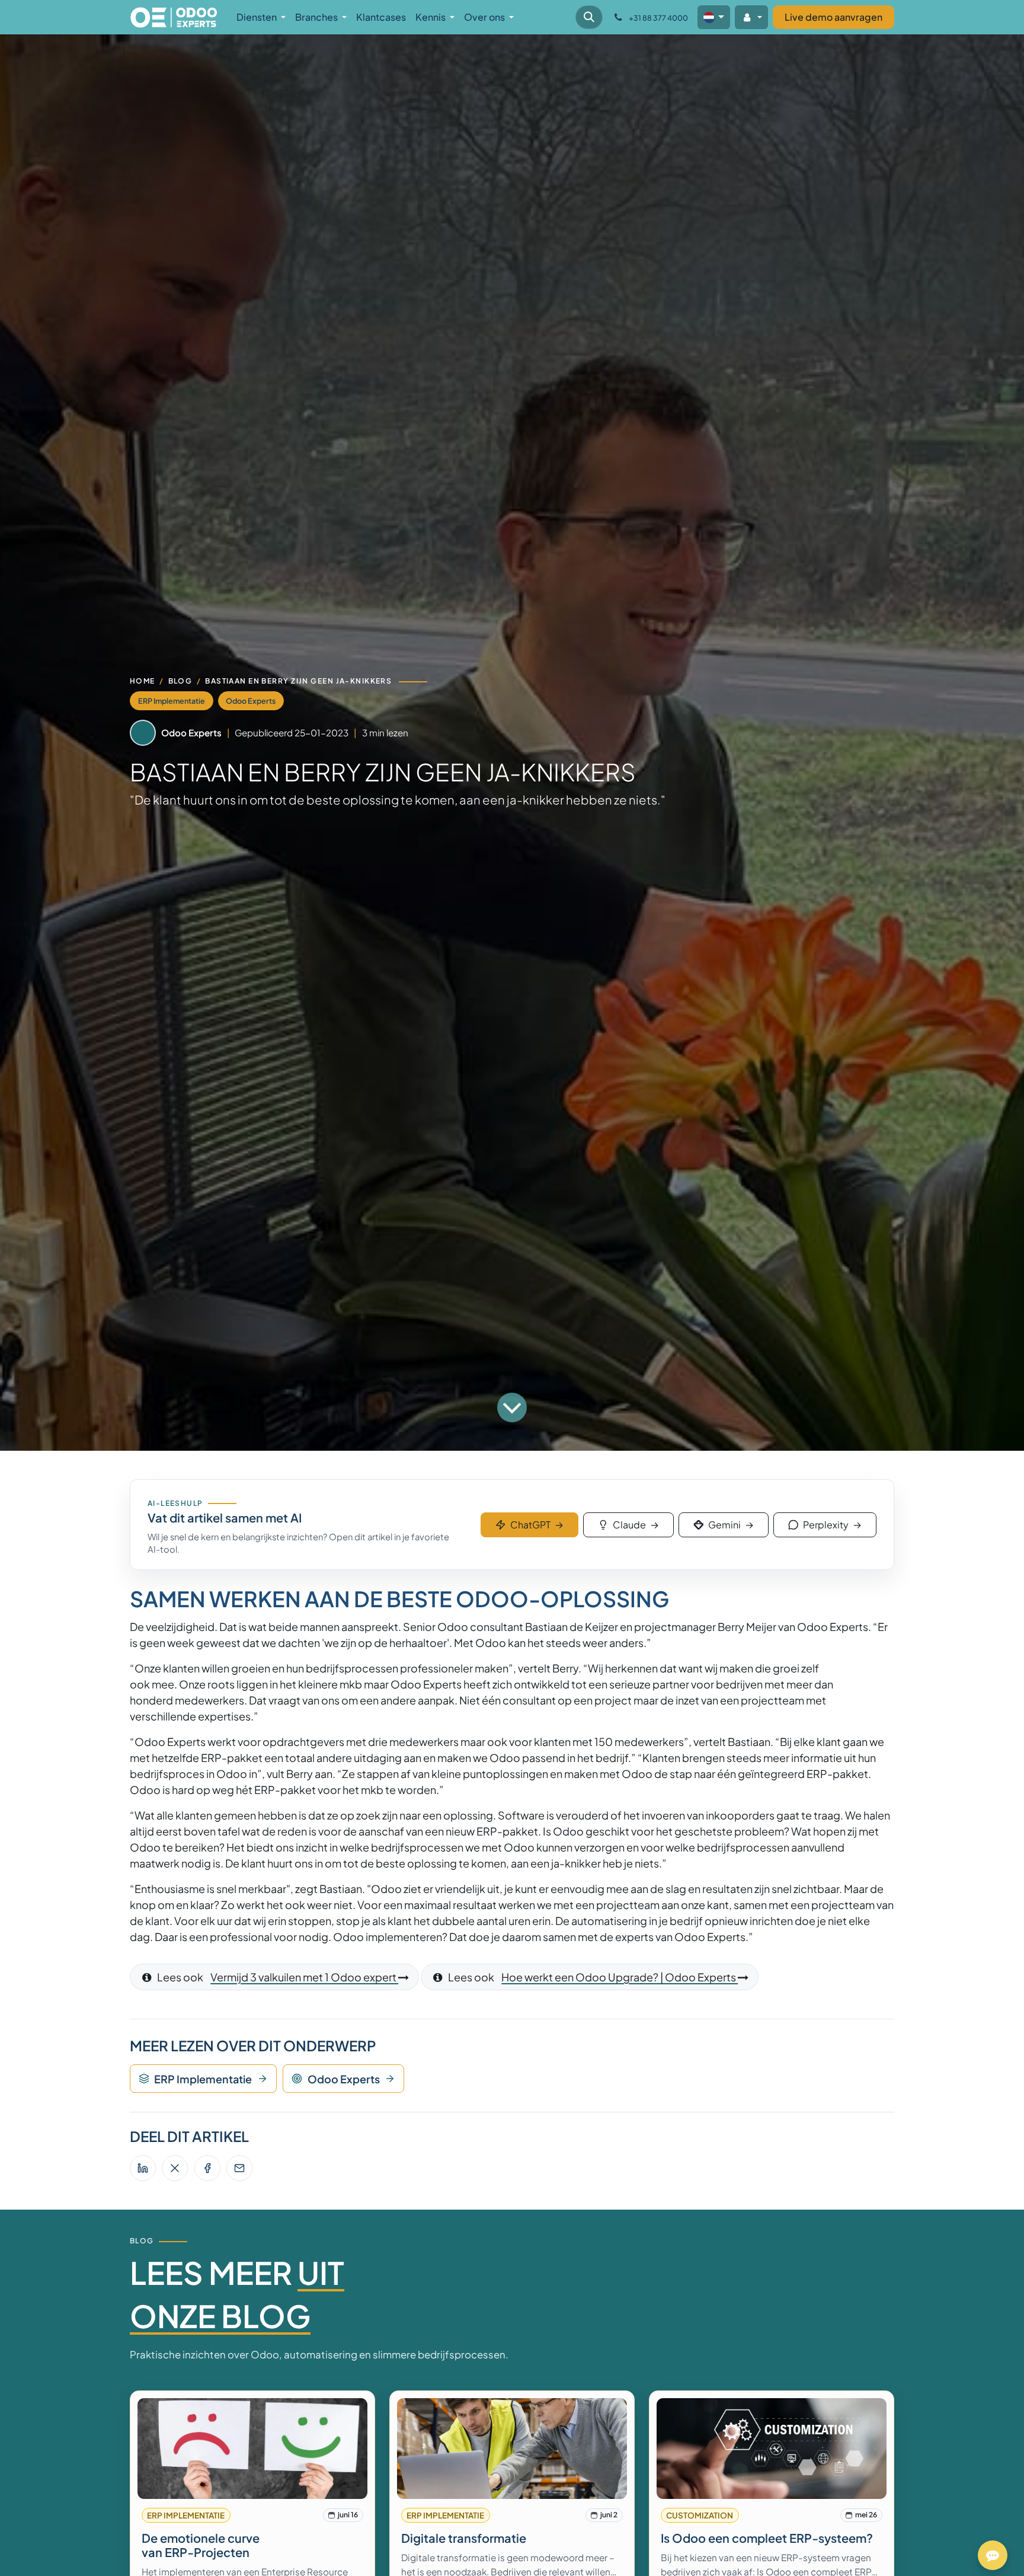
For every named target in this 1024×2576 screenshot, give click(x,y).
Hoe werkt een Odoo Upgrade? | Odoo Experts (620, 1977)
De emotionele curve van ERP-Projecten (201, 2545)
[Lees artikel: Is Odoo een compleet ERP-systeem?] (772, 2449)
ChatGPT (537, 1525)
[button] (589, 17)
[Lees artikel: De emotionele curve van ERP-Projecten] (253, 2449)
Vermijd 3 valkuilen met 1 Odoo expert (304, 1977)
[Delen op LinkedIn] (143, 2168)
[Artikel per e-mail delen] (239, 2168)
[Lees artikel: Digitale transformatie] (512, 2449)
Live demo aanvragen (833, 17)
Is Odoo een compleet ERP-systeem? (767, 2538)
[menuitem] (261, 17)
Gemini (731, 1525)
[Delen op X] (175, 2168)
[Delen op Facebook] (207, 2168)
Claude (636, 1525)
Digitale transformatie (464, 2538)
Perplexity (832, 1525)
